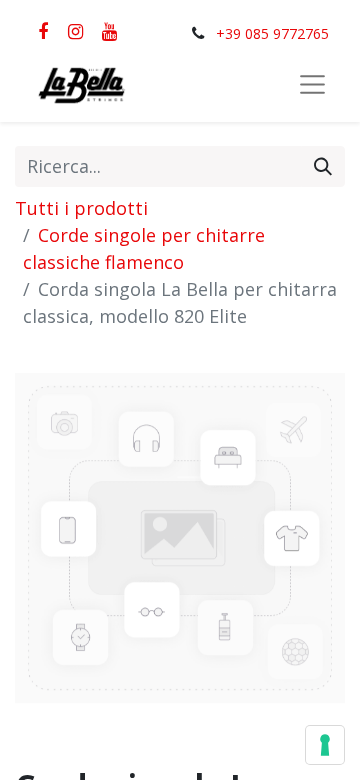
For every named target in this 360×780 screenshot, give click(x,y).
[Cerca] (323, 166)
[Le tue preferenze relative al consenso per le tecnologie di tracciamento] (325, 745)
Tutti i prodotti (81, 208)
